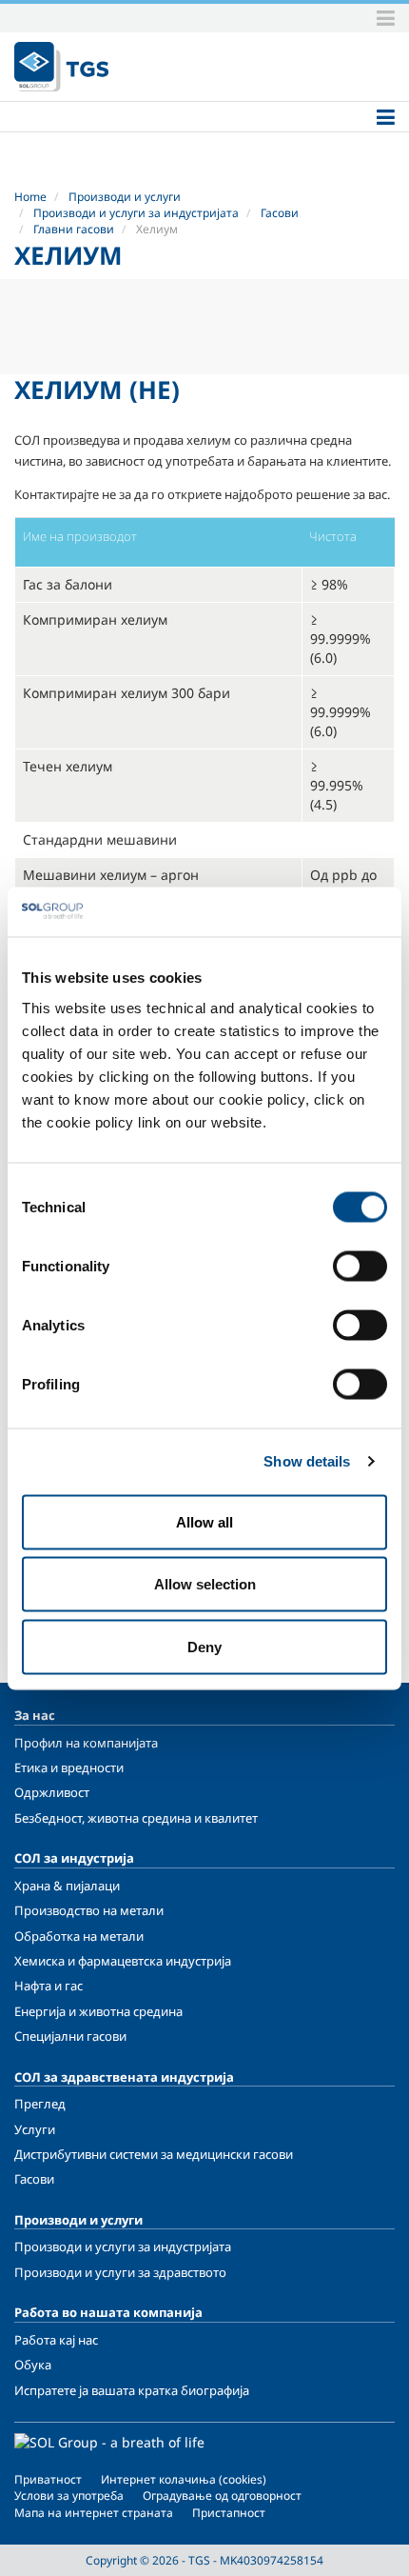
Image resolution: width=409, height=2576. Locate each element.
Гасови (280, 213)
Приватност (48, 2479)
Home (30, 197)
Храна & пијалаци (67, 1886)
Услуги (35, 2129)
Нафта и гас (49, 1986)
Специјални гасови (70, 2036)
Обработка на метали (79, 1936)
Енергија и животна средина (98, 2011)
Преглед (40, 2104)
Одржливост (52, 1792)
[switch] (360, 1266)
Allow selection (205, 1584)
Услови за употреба (69, 2496)
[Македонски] (61, 67)
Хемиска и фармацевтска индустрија (123, 1961)
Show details (307, 1461)
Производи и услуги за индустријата (136, 213)
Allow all (204, 1521)
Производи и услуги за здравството (120, 2272)
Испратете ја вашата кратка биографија (132, 2390)
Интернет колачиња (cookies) (184, 2479)
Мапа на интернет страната (94, 2513)
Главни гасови (74, 229)
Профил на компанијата (86, 1743)
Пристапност (229, 2513)
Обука (33, 2365)
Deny (204, 1646)
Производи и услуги (125, 197)
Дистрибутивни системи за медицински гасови (154, 2154)
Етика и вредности (69, 1767)
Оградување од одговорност (222, 2496)
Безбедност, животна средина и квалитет (136, 1818)
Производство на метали (89, 1910)
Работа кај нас (56, 2340)
